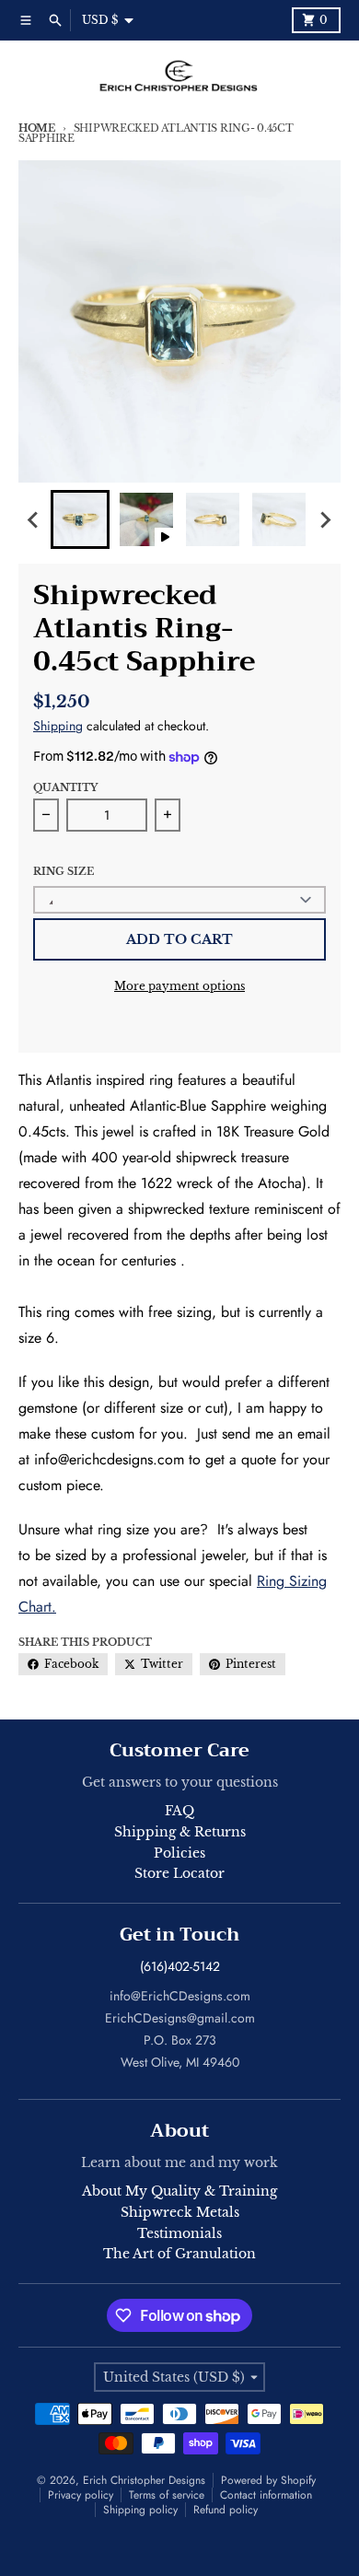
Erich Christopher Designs (144, 2480)
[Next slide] (325, 519)
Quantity (65, 787)
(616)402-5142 (180, 1966)
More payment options (179, 986)
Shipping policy (140, 2510)
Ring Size (64, 871)
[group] (80, 519)
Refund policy (226, 2510)
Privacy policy (81, 2495)
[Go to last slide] (34, 519)
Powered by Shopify (268, 2480)
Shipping (58, 726)
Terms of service (167, 2495)
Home (37, 128)
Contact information (266, 2495)
